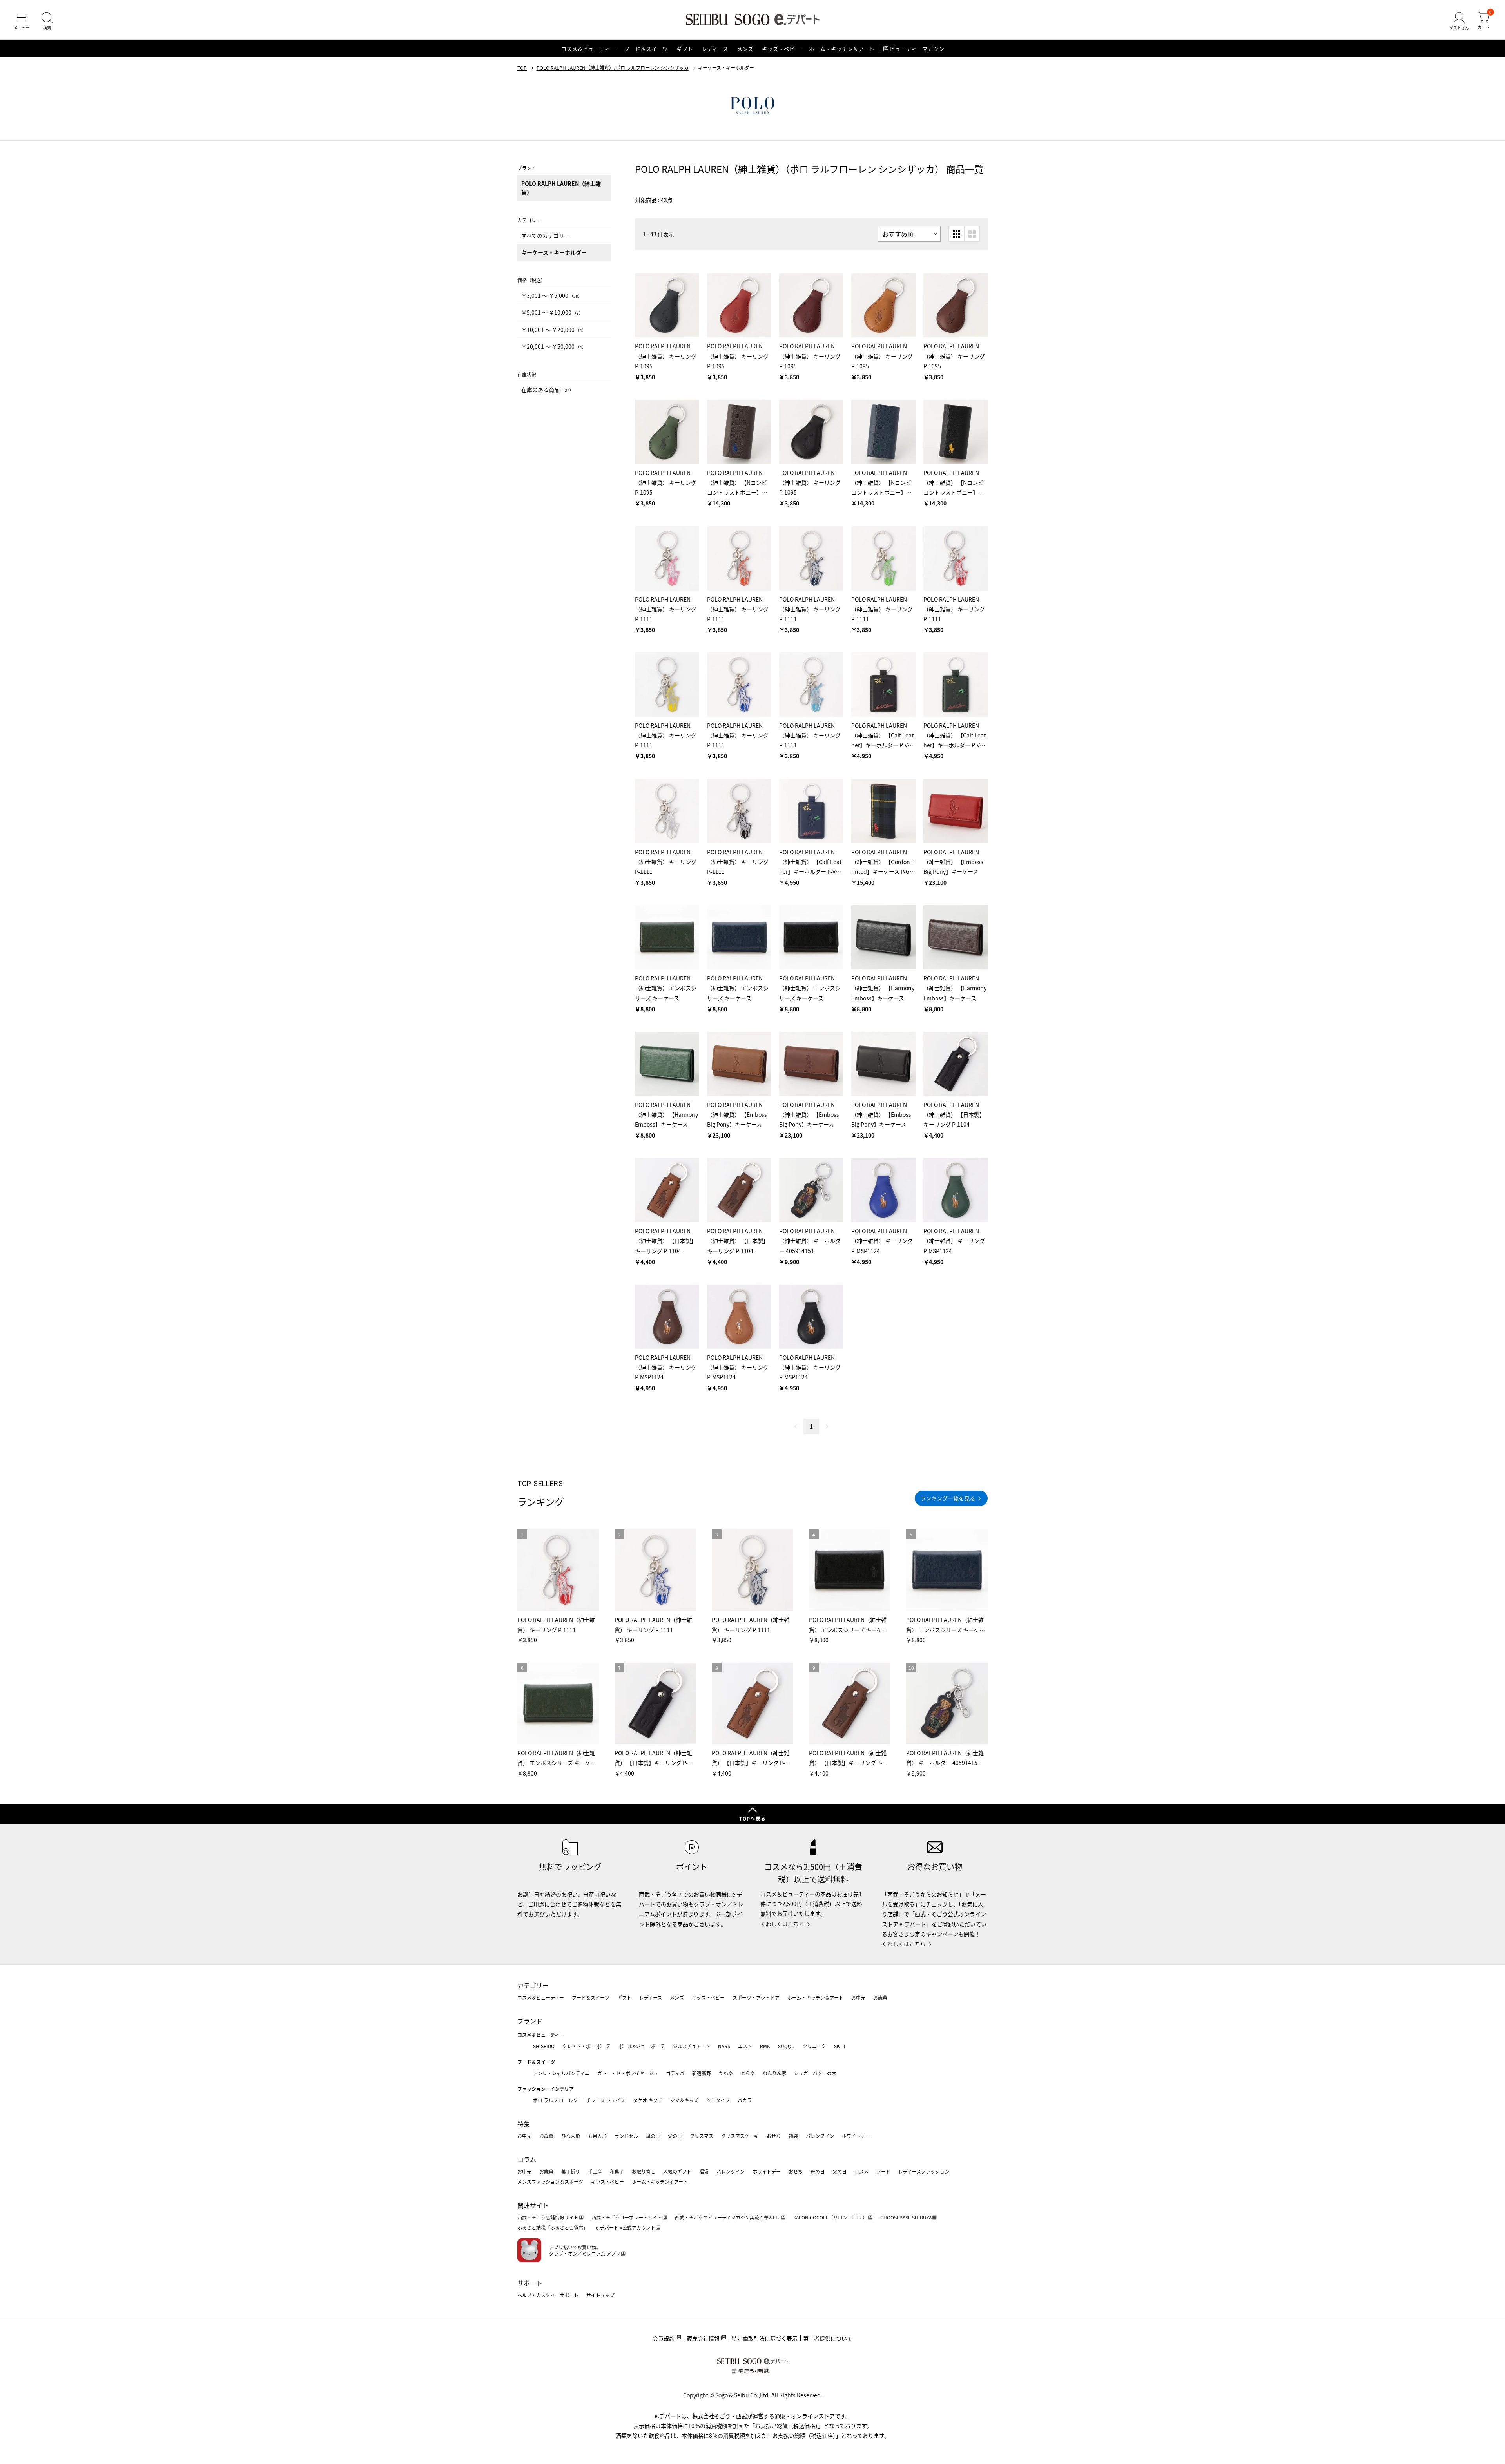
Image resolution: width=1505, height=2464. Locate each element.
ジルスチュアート (692, 2046)
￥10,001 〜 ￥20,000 (554, 330)
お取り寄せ (644, 2171)
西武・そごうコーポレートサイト (627, 2217)
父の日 (675, 2136)
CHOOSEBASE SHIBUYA (906, 2217)
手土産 (595, 2171)
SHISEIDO (544, 2046)
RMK (765, 2046)
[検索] (47, 21)
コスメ (861, 2171)
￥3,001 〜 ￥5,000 (552, 295)
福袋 (793, 2136)
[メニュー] (22, 21)
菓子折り (571, 2171)
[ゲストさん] (1459, 21)
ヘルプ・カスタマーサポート (548, 2295)
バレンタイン (820, 2136)
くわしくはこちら (782, 1924)
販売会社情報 (703, 2338)
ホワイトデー (856, 2136)
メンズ (745, 49)
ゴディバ (675, 2073)
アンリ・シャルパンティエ (561, 2073)
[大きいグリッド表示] (972, 234)
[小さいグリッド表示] (956, 234)
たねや (726, 2073)
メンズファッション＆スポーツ (550, 2182)
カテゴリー (533, 1985)
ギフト (685, 49)
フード (883, 2171)
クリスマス (702, 2136)
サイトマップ (600, 2295)
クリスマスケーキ (740, 2136)
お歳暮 (880, 1997)
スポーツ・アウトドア (756, 1997)
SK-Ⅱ (840, 2046)
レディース (715, 49)
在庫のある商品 (547, 390)
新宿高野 (702, 2073)
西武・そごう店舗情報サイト (548, 2217)
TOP (522, 68)
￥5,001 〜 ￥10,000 (552, 312)
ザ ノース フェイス (605, 2100)
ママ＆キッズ (684, 2100)
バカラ (745, 2100)
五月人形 (597, 2136)
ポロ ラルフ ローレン (555, 2100)
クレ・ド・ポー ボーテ (587, 2046)
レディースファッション (924, 2171)
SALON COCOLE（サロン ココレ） (830, 2217)
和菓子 (617, 2171)
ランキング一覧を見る (948, 1498)
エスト (745, 2046)
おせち (774, 2136)
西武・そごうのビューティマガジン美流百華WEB (727, 2217)
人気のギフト (677, 2171)
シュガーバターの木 (815, 2073)
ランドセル (626, 2136)
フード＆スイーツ (646, 49)
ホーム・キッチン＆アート (842, 49)
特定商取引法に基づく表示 (765, 2338)
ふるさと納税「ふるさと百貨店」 (553, 2228)
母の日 (653, 2136)
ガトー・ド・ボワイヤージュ (628, 2073)
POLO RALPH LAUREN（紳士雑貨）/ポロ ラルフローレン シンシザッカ (613, 68)
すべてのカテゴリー (546, 236)
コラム (527, 2159)
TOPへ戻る (752, 1818)
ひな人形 (571, 2136)
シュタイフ (718, 2100)
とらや (748, 2073)
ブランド (530, 2021)
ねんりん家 (774, 2073)
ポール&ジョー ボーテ (642, 2046)
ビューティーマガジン (917, 49)
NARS (724, 2046)
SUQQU (786, 2046)
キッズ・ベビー (781, 49)
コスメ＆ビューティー (588, 49)
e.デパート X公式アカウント (626, 2228)
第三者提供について (828, 2338)
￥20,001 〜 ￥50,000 (554, 346)
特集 (524, 2123)
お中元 (858, 1997)
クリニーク (814, 2046)
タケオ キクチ (648, 2100)
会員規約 (664, 2338)
